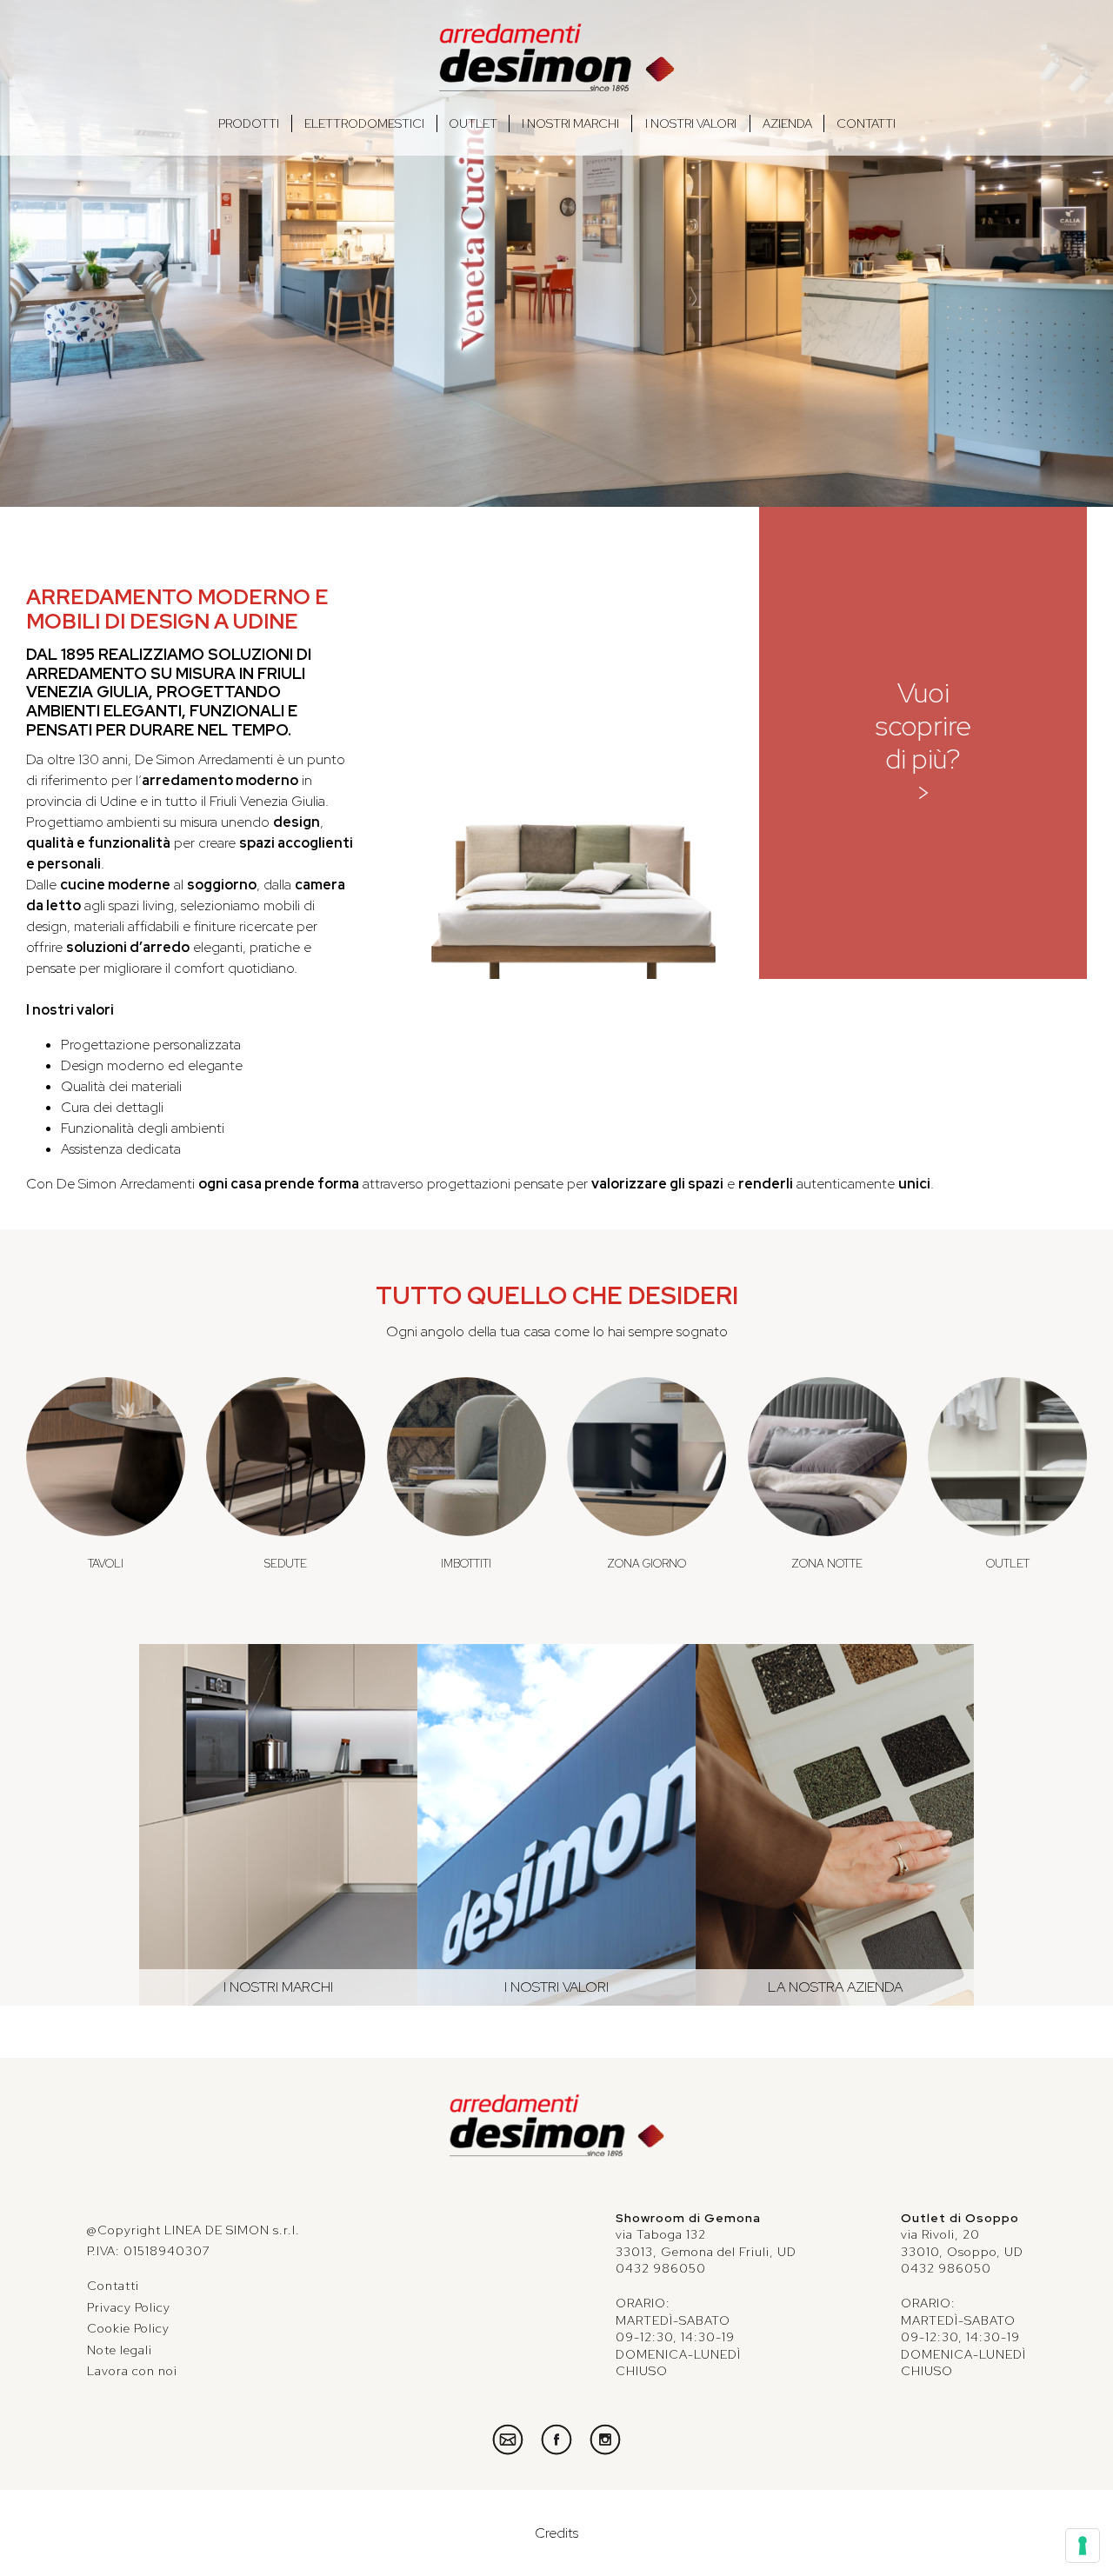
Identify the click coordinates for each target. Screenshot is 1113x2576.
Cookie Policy (128, 2328)
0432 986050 (661, 2268)
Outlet (473, 123)
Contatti (866, 123)
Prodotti (249, 123)
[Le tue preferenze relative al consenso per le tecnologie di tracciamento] (1083, 2546)
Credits (556, 2533)
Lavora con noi (132, 2371)
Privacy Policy (129, 2307)
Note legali (120, 2350)
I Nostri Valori (691, 123)
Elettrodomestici (364, 123)
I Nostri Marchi (570, 123)
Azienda (787, 123)
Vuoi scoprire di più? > (923, 742)
